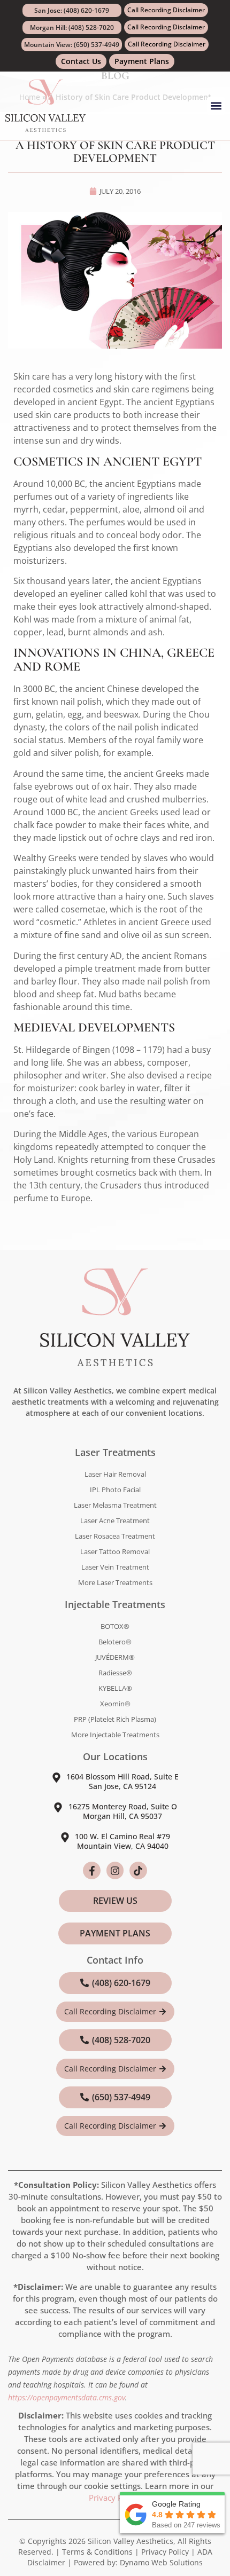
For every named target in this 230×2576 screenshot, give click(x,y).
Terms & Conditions (97, 2552)
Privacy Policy (114, 2498)
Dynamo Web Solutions (161, 2562)
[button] (216, 106)
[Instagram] (115, 1870)
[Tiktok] (138, 1870)
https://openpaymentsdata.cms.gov (67, 2397)
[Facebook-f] (91, 1870)
